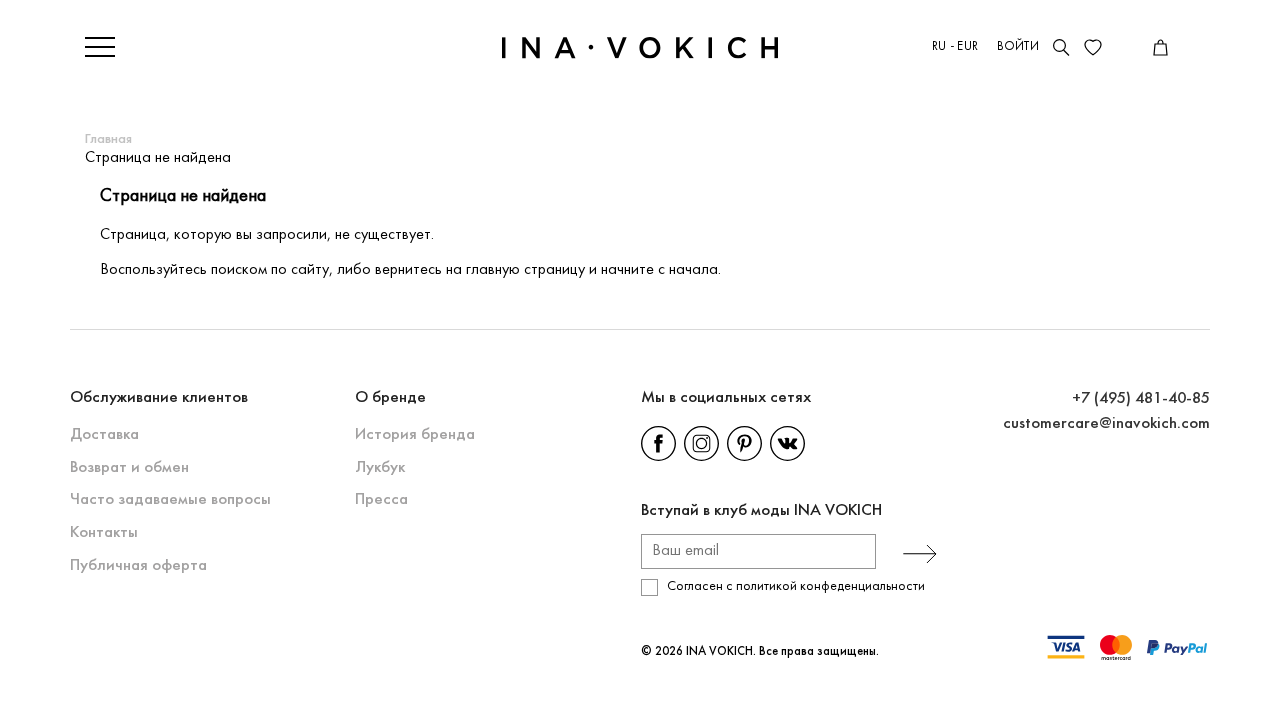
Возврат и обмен (129, 467)
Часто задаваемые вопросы (170, 499)
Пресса (381, 499)
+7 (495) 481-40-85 (1141, 398)
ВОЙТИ (1018, 47)
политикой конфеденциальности (830, 586)
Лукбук (380, 467)
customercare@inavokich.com (1106, 423)
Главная (108, 139)
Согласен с (796, 586)
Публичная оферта (138, 565)
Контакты (104, 532)
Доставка (104, 434)
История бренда (415, 434)
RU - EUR (955, 47)
